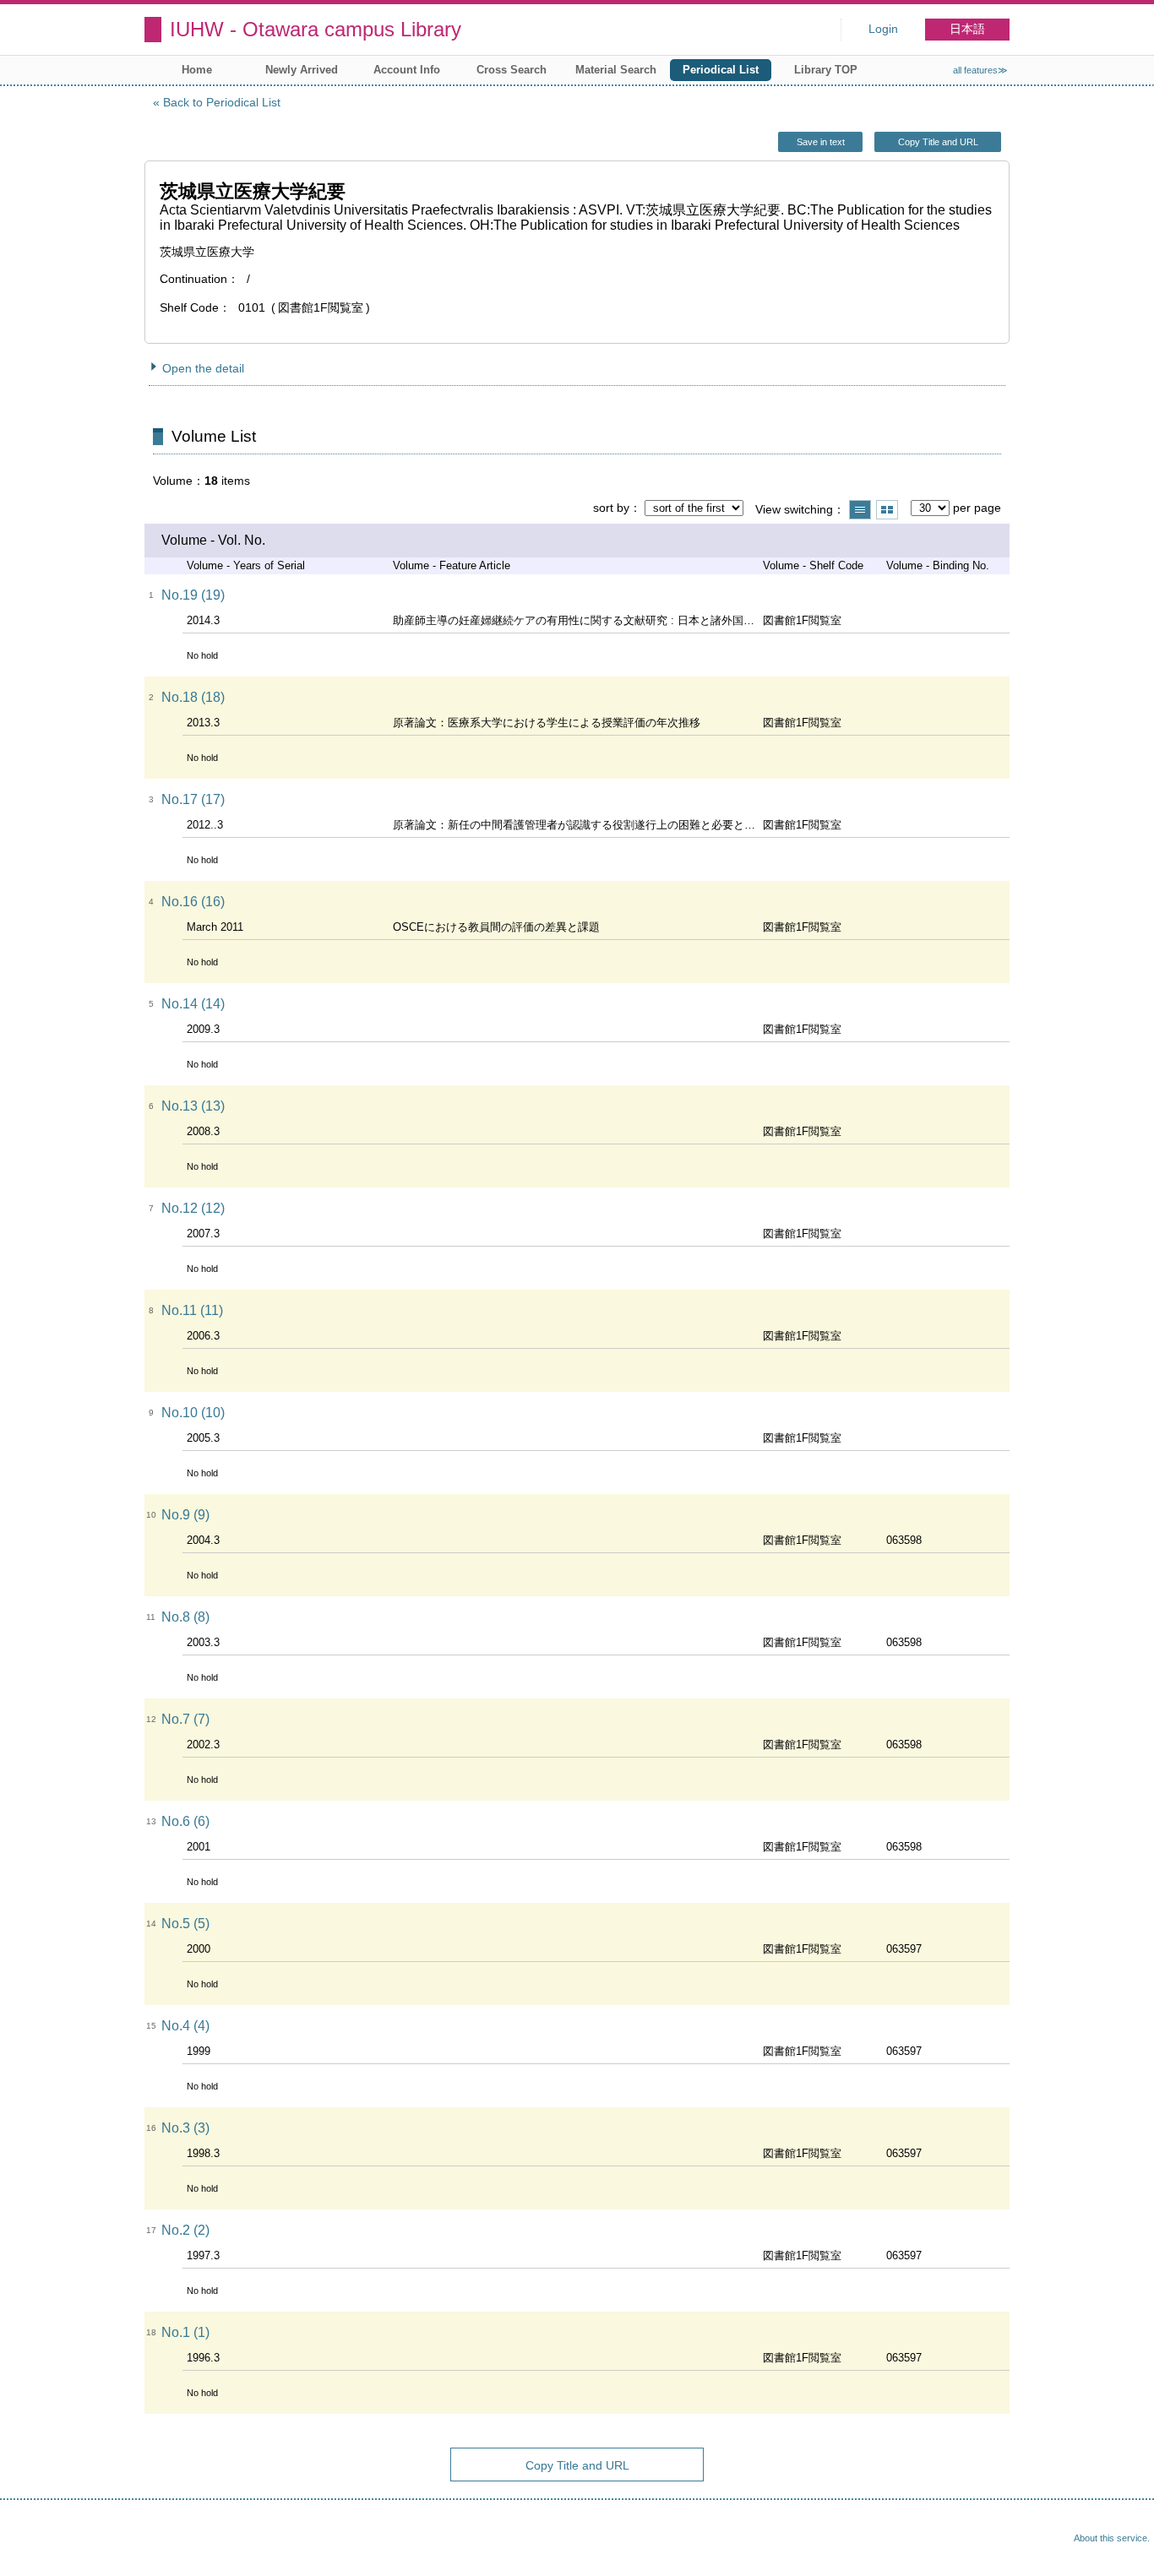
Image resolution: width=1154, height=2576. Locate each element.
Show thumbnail (887, 510)
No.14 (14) (193, 1004)
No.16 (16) (193, 902)
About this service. (1112, 2538)
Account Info (407, 70)
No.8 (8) (185, 1617)
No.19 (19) (193, 595)
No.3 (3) (185, 2128)
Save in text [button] (821, 142)
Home (197, 70)
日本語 (967, 29)
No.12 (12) (193, 1208)
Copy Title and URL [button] (938, 142)
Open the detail (203, 368)
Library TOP (826, 70)
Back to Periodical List (222, 102)
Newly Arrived (302, 70)
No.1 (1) (185, 2332)
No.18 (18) (193, 697)
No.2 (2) (185, 2230)
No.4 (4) (185, 2026)
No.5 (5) (185, 1924)
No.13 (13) (193, 1106)
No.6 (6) (185, 1821)
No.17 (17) (193, 799)
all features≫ (980, 70)
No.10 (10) (193, 1413)
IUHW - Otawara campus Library (316, 29)
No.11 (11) (192, 1310)
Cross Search (512, 70)
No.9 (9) (185, 1515)
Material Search (616, 70)
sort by (611, 508)
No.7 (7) (185, 1719)
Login (883, 29)
